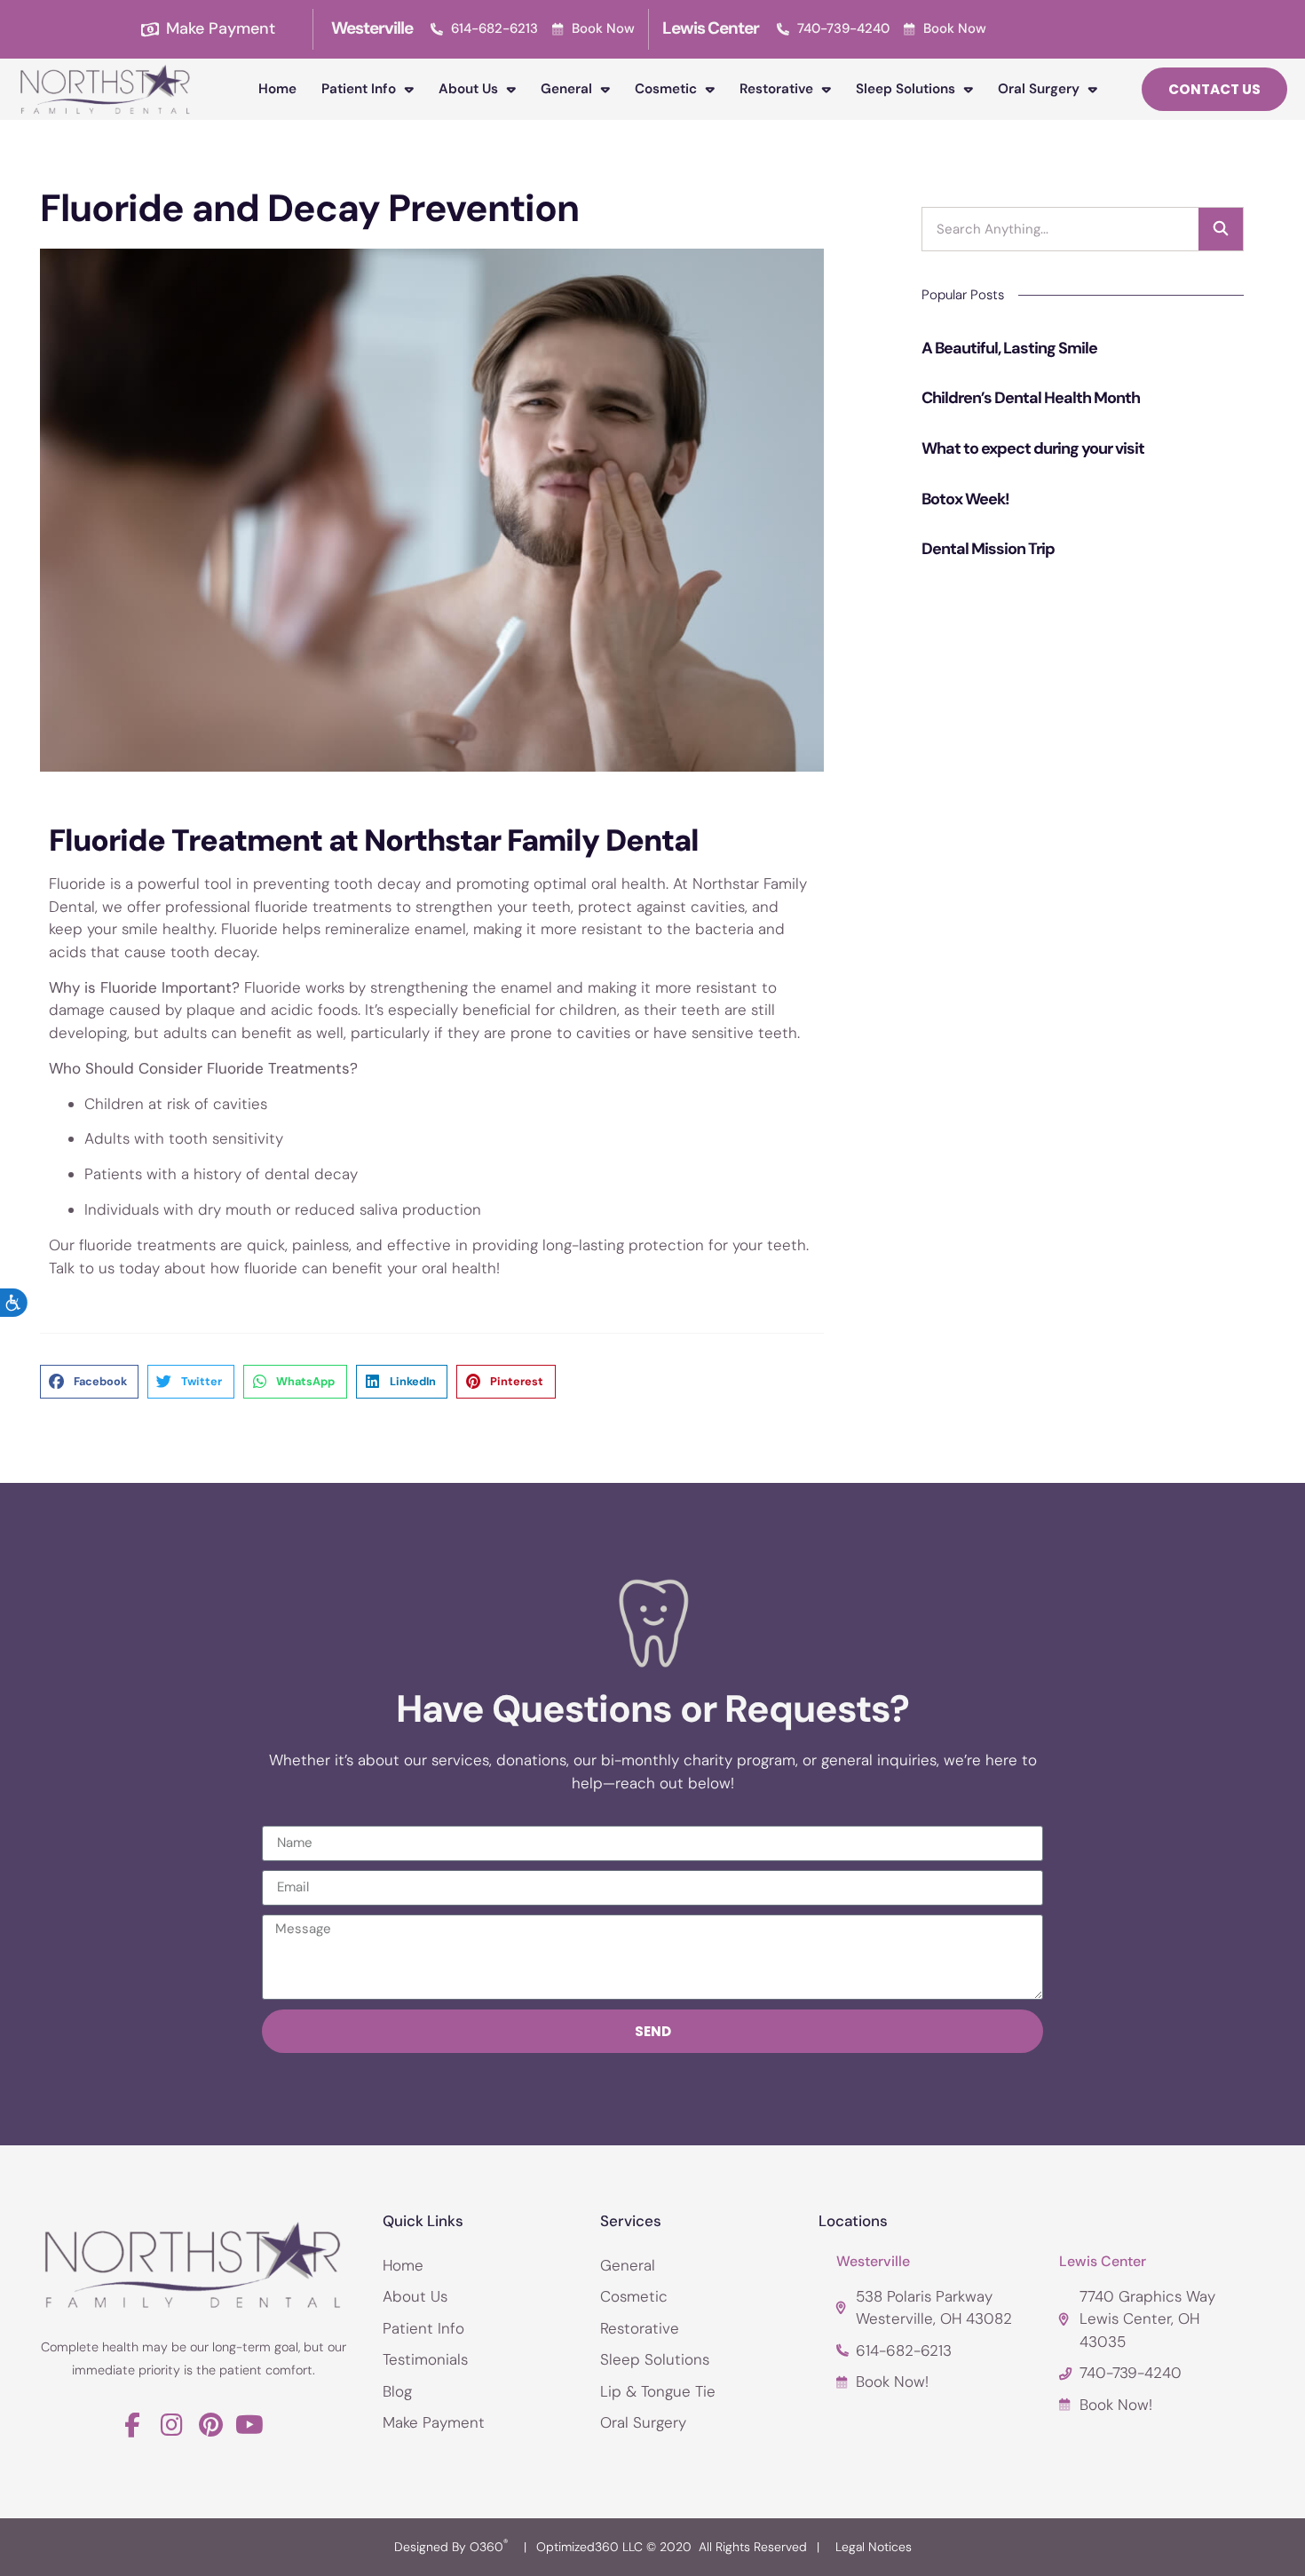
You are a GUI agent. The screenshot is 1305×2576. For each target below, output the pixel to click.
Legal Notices (874, 2547)
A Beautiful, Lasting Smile (1009, 348)
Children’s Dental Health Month (1031, 398)
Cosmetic (666, 89)
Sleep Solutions (906, 89)
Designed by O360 (451, 2547)
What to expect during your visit (1033, 448)
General (566, 89)
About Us (468, 89)
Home (277, 89)
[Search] (1221, 229)
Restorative (776, 89)
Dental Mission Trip (988, 549)
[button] (89, 1382)
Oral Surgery (1039, 89)
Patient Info (359, 89)
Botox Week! (965, 499)
